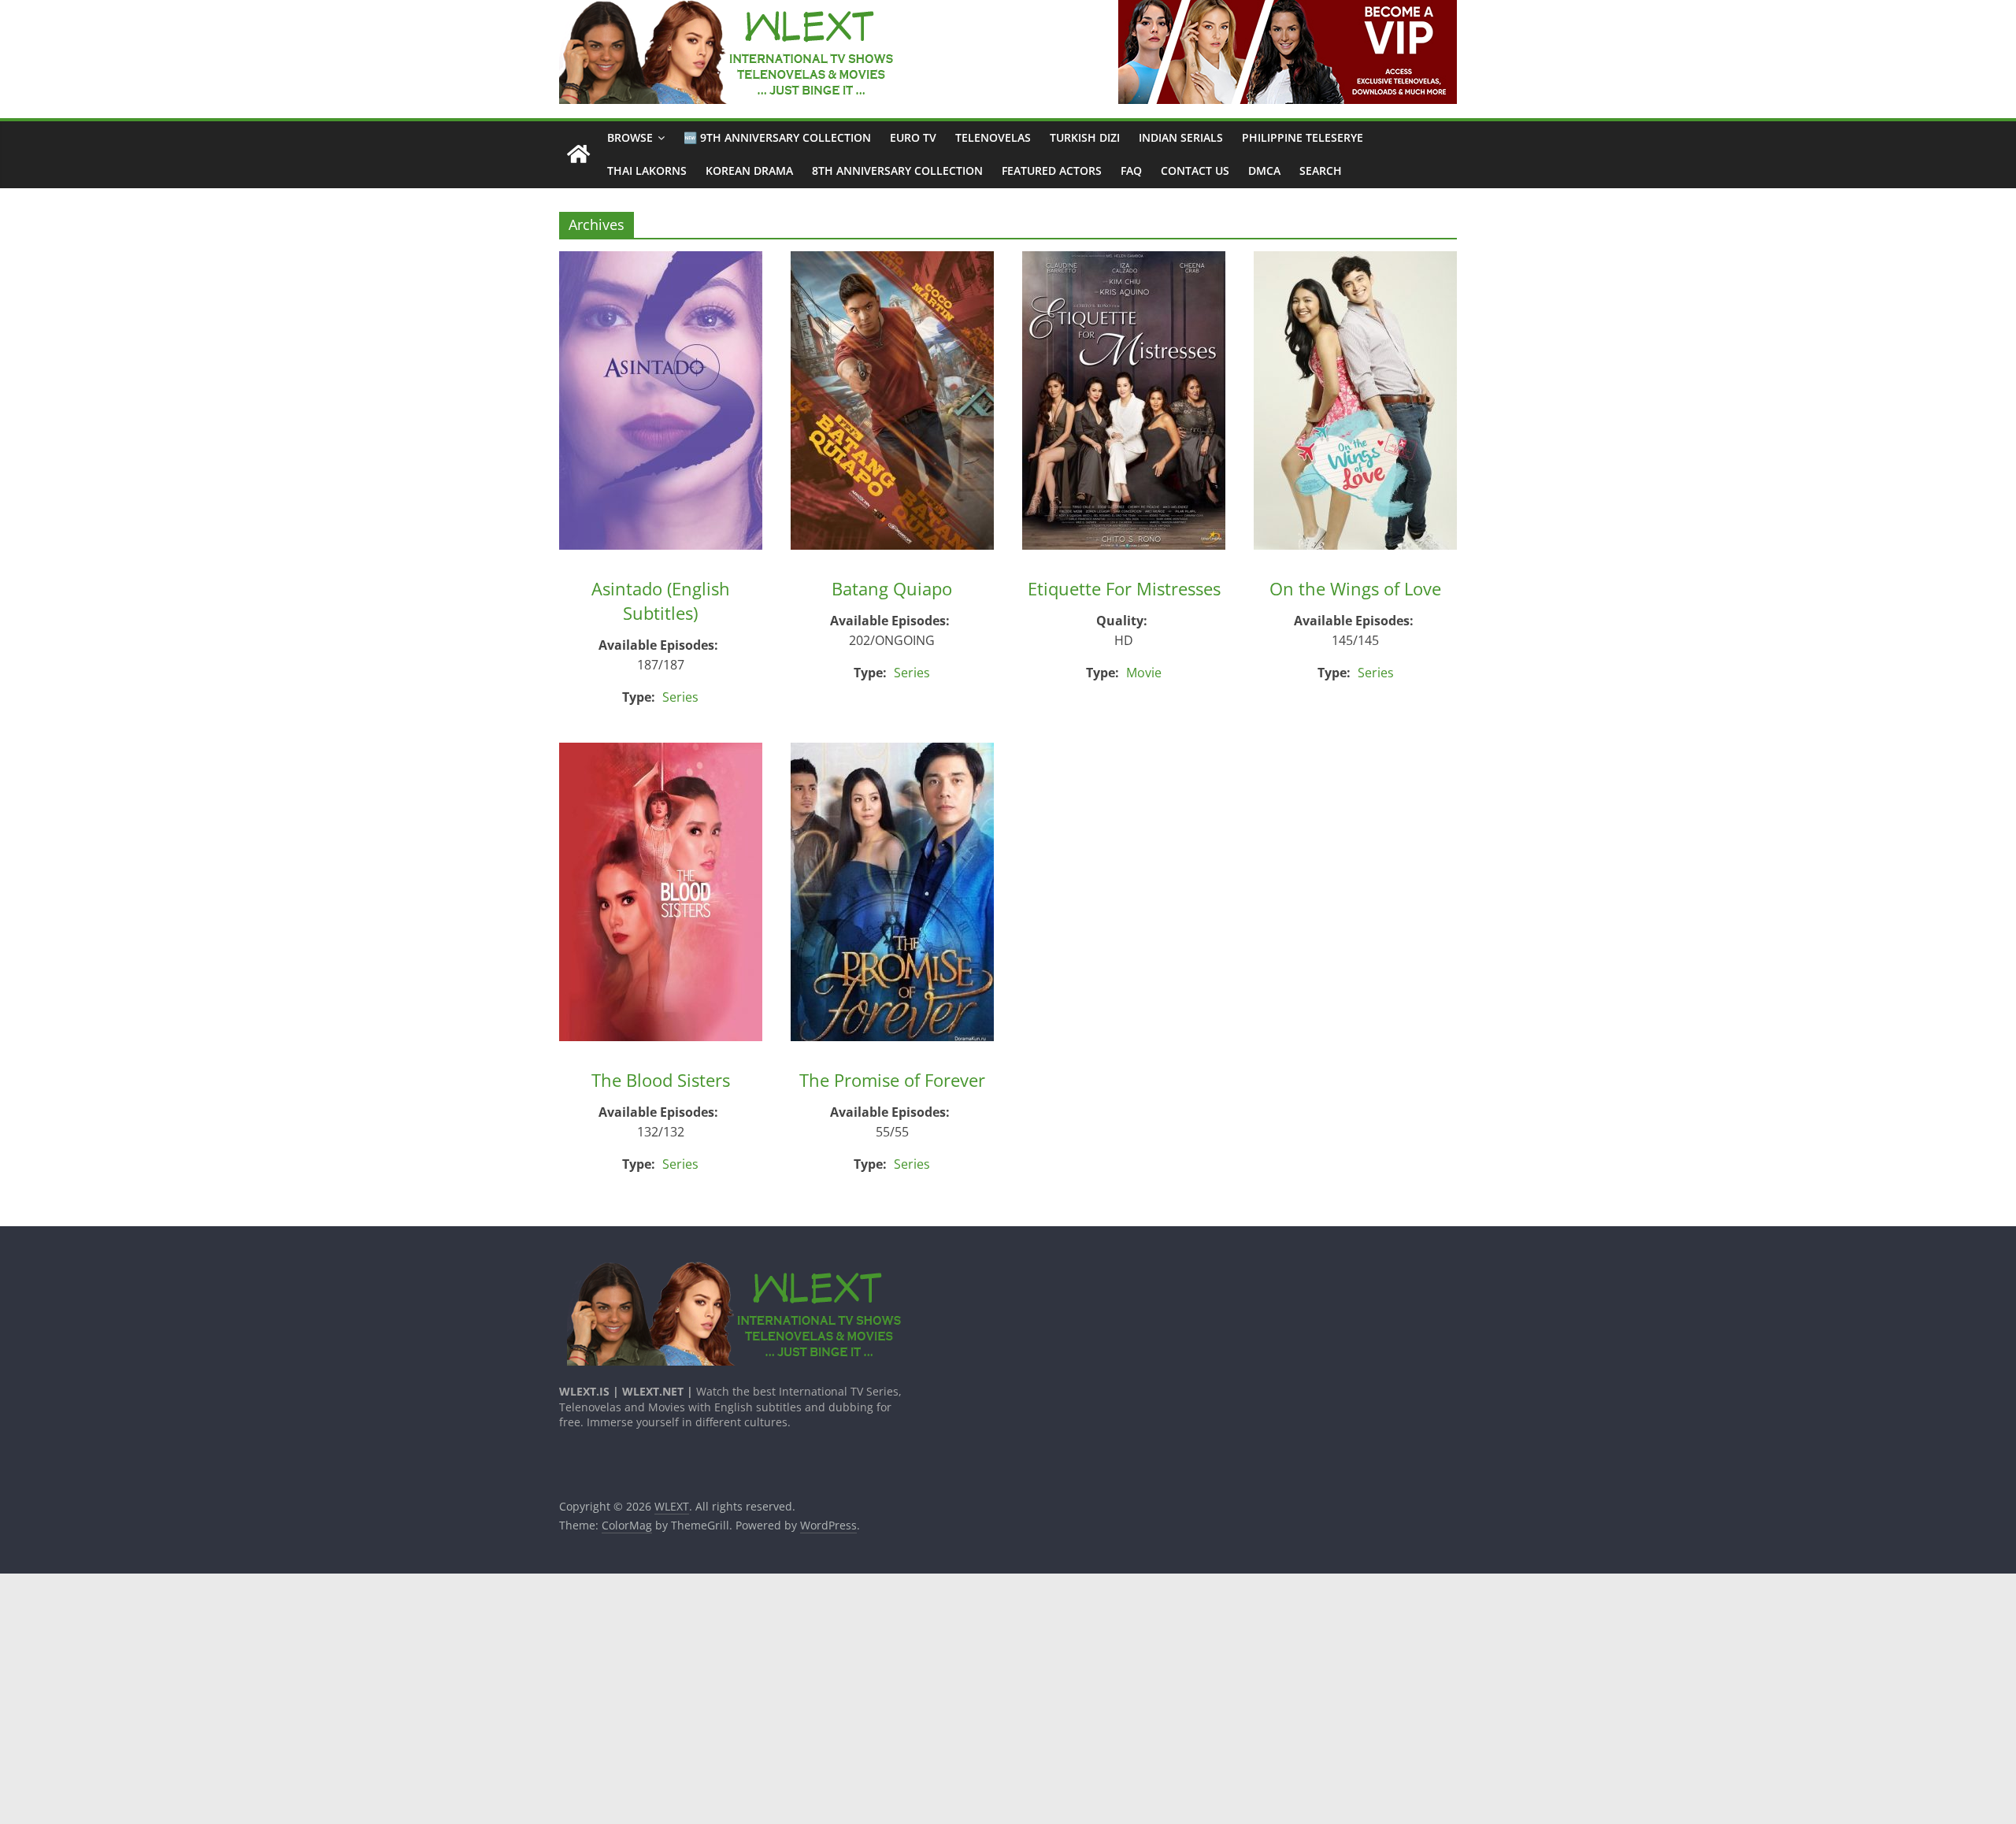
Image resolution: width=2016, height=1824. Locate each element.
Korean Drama (749, 171)
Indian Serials (1181, 137)
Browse (630, 137)
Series (680, 697)
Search (1321, 171)
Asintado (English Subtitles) (661, 601)
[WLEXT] (578, 155)
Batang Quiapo (892, 588)
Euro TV (913, 137)
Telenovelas (993, 137)
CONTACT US (1195, 171)
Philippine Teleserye (1303, 137)
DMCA (1264, 171)
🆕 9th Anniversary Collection (777, 137)
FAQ (1131, 171)
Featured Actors (1052, 171)
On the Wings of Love (1355, 588)
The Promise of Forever (892, 1080)
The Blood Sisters (661, 1080)
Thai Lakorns (647, 171)
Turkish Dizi (1085, 137)
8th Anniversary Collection (897, 171)
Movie (1144, 673)
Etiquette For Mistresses (1124, 588)
